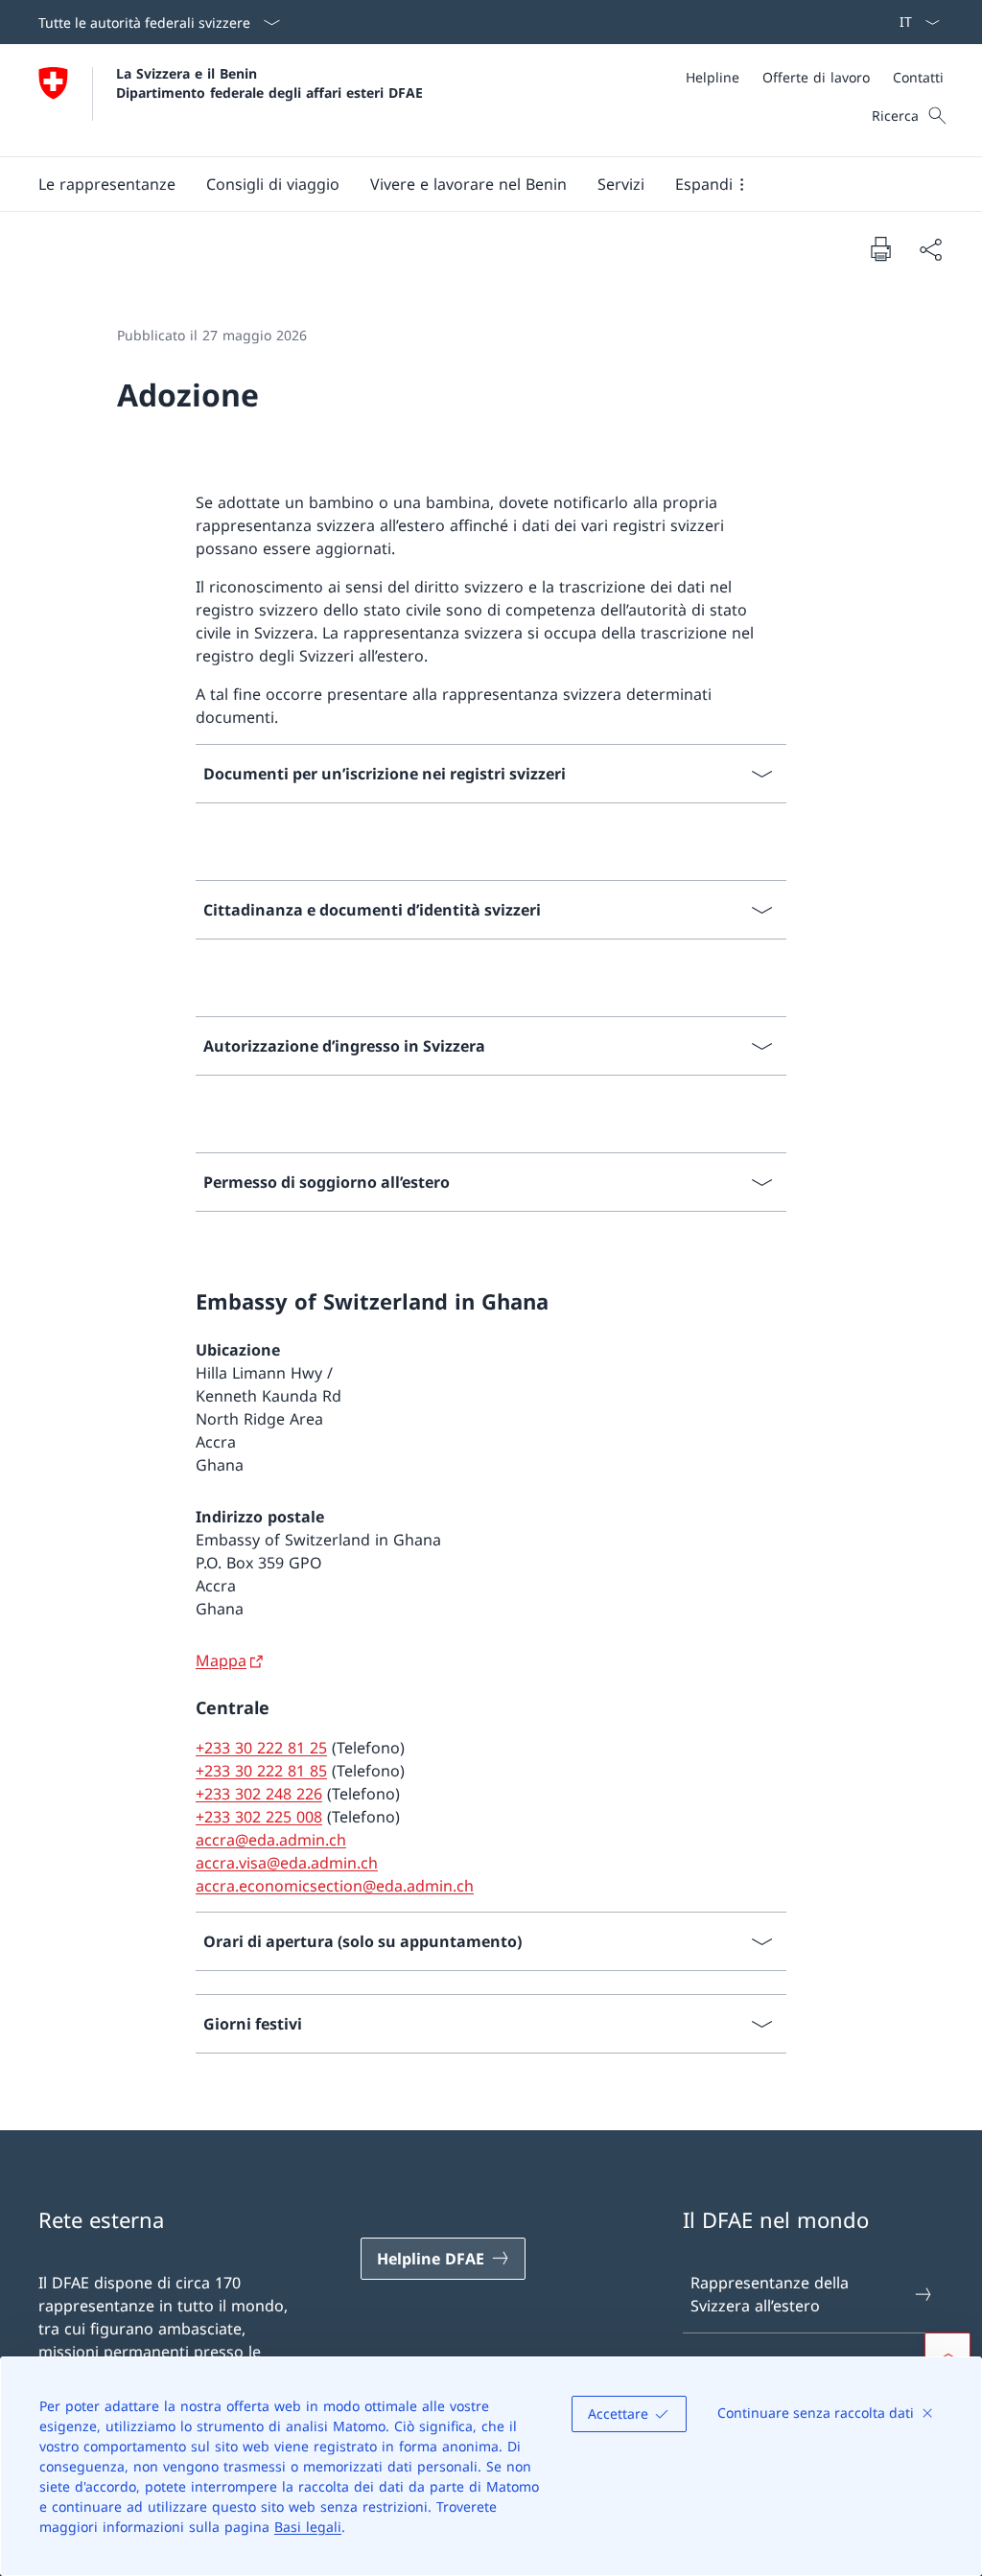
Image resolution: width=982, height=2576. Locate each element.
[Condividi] (930, 249)
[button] (107, 184)
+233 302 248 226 (259, 1794)
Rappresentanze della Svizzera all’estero (770, 2294)
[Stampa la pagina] (880, 248)
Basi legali (308, 2527)
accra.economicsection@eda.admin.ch (335, 1886)
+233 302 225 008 (259, 1817)
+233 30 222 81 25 (261, 1748)
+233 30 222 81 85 (261, 1771)
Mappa (221, 1660)
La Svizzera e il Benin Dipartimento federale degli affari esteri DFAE (269, 82)
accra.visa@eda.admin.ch (287, 1863)
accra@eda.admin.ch (271, 1840)
